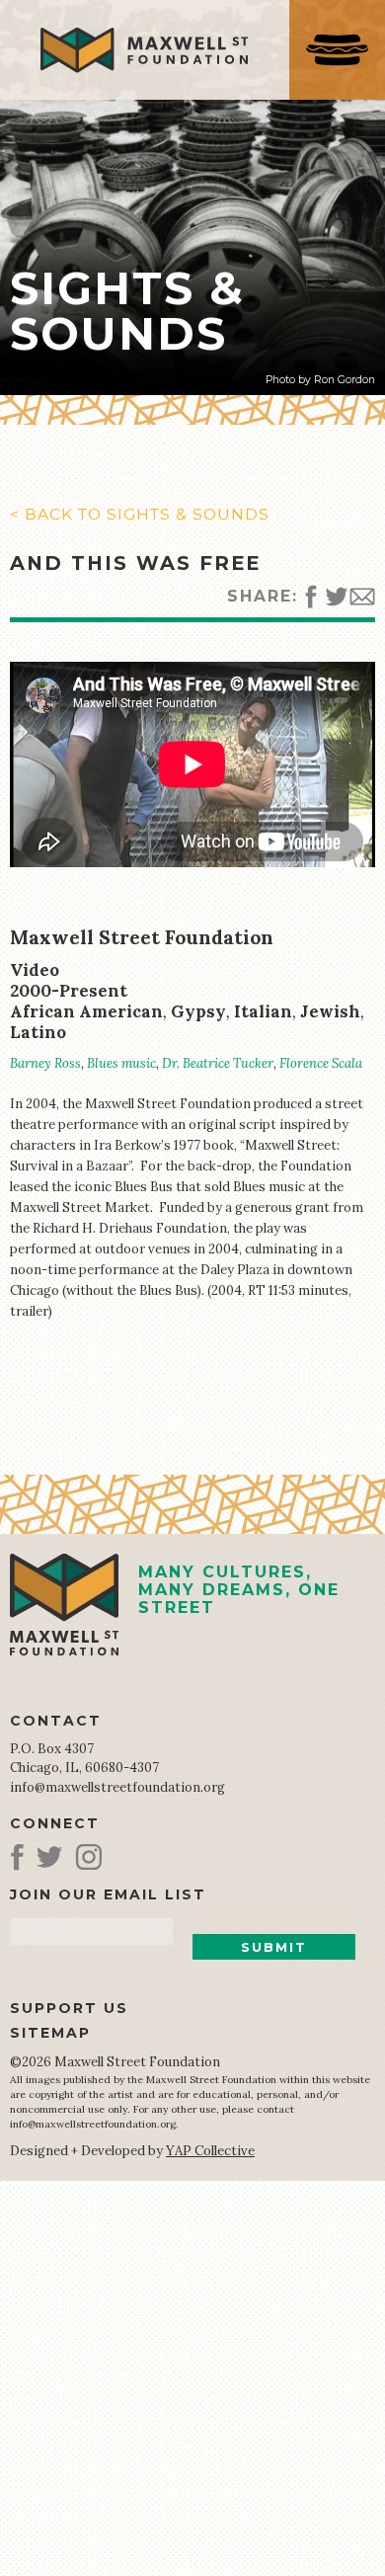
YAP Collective (210, 2151)
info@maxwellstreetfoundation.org (117, 1787)
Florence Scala (321, 1063)
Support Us (69, 2008)
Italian (263, 1011)
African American (86, 1011)
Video (35, 970)
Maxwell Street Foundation (142, 937)
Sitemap (50, 2033)
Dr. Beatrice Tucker (218, 1063)
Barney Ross (45, 1063)
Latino (38, 1032)
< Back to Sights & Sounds (140, 514)
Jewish (330, 1011)
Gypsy (198, 1011)
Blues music (121, 1063)
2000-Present (69, 991)
